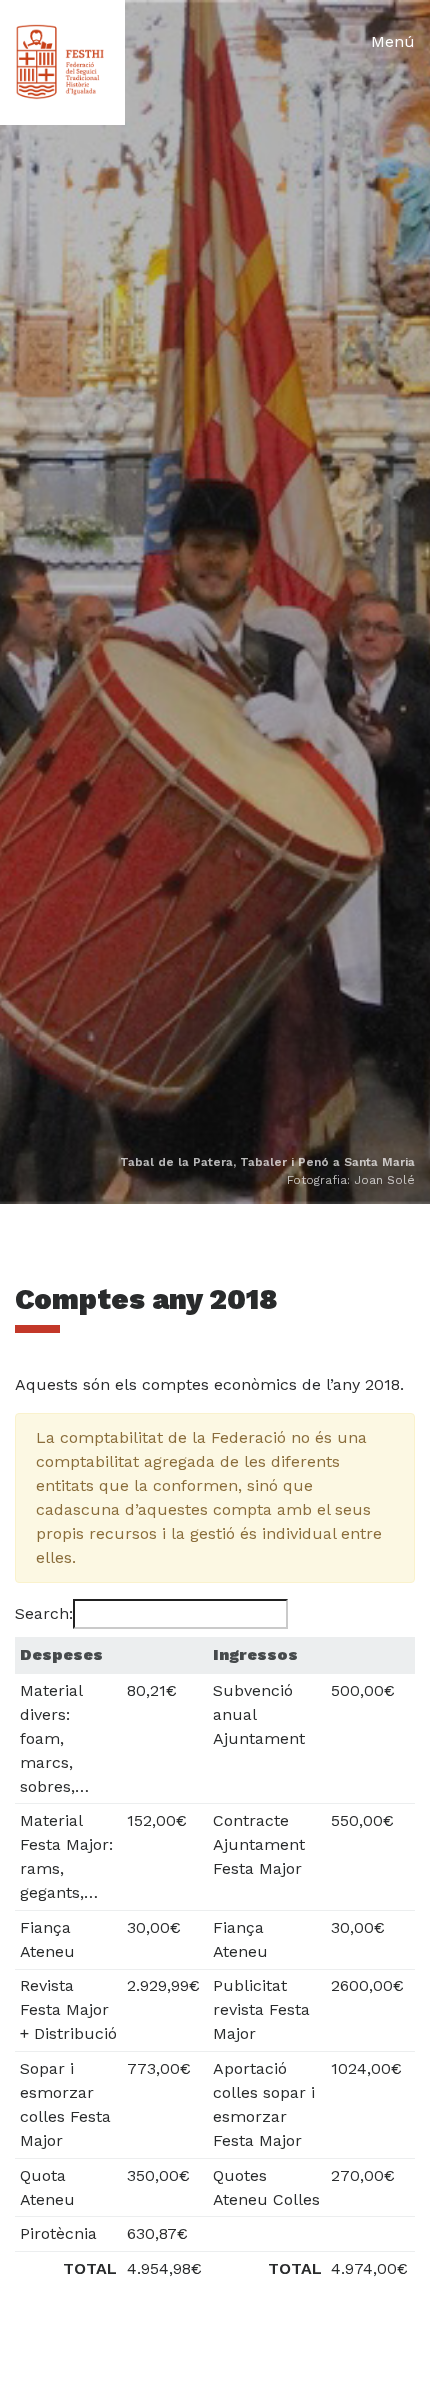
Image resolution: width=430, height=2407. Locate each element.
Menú (393, 41)
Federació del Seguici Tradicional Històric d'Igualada (62, 62)
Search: (44, 1613)
